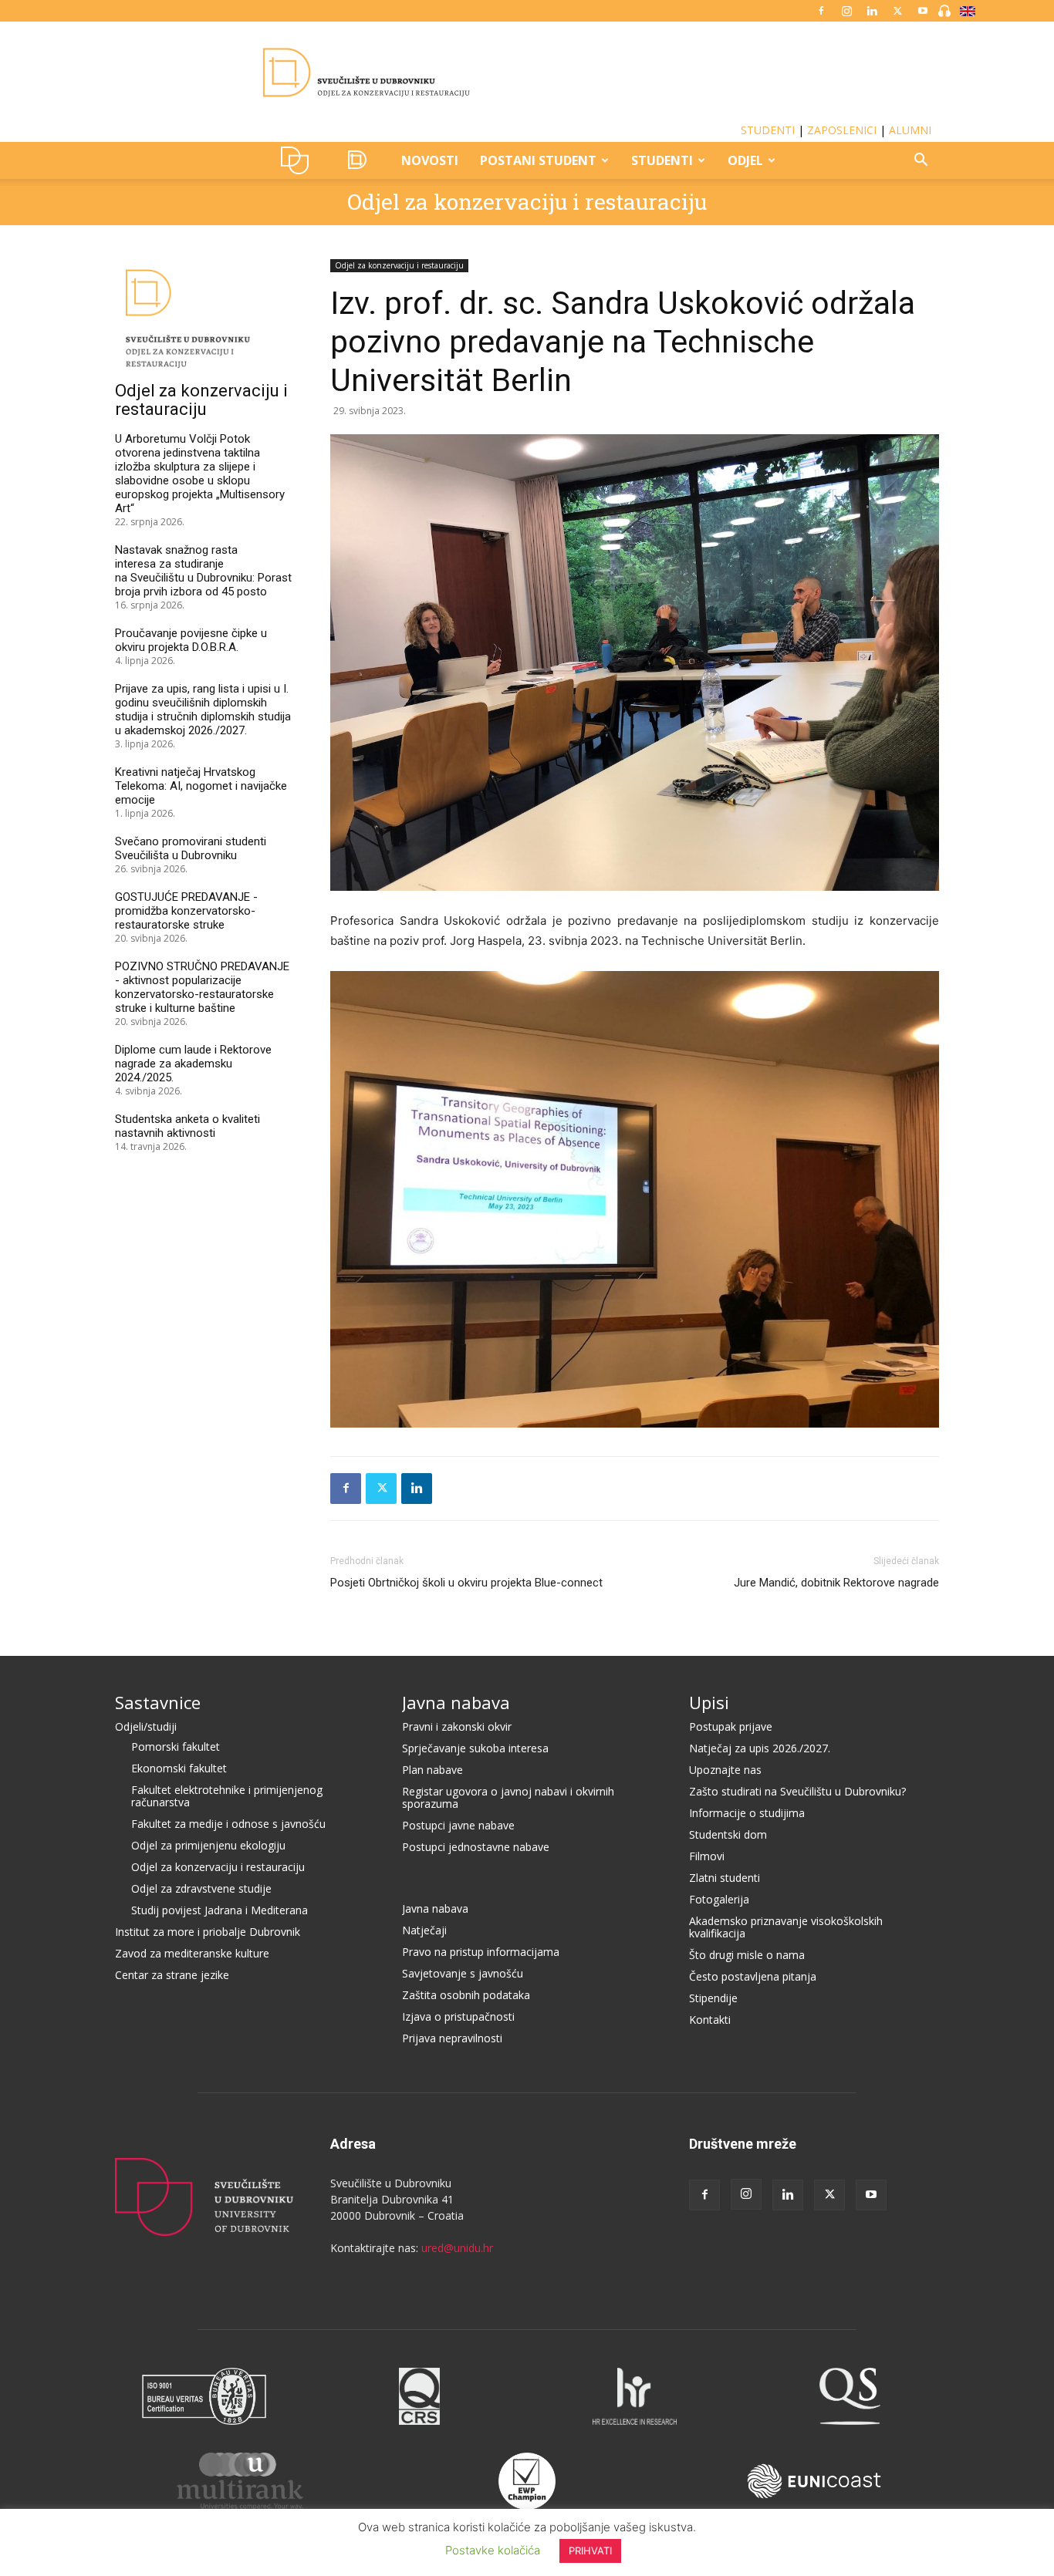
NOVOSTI (430, 160)
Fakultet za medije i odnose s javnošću (228, 1824)
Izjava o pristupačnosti (458, 2016)
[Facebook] (821, 11)
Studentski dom (728, 1834)
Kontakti (710, 2020)
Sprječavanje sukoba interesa (475, 1748)
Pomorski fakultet (176, 1747)
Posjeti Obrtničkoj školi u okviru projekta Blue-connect (466, 1583)
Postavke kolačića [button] (493, 2550)
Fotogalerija (719, 1899)
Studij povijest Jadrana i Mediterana (220, 1910)
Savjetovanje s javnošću (463, 1973)
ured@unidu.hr (457, 2248)
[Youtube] (923, 11)
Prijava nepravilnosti (452, 2038)
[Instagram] (846, 11)
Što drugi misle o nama (747, 1955)
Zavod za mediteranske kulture (192, 1953)
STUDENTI (768, 130)
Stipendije (713, 1998)
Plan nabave (432, 1770)
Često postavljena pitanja (753, 1976)
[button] (921, 162)
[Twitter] (897, 11)
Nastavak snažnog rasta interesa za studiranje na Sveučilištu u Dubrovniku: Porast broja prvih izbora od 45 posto (203, 571)
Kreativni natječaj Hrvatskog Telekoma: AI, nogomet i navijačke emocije (201, 786)
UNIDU (299, 160)
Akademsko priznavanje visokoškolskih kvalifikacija (786, 1927)
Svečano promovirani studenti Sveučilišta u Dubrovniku (191, 848)
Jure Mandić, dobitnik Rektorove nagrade (836, 1583)
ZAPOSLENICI (842, 130)
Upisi (709, 1702)
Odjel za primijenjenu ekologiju (208, 1845)
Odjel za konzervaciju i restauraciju (527, 202)
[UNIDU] (527, 72)
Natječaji (424, 1930)
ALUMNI (910, 130)
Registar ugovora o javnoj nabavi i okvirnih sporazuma (508, 1797)
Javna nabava (456, 1702)
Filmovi (707, 1856)
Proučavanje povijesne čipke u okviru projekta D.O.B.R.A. (191, 640)
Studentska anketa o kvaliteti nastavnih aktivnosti (187, 1126)
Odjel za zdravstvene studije (201, 1888)
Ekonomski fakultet (179, 1768)
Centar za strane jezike (172, 1975)
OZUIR (360, 160)
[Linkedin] (872, 11)
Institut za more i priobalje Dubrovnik (208, 1932)
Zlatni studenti (725, 1878)
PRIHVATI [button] (590, 2551)
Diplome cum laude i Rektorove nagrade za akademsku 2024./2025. (193, 1064)
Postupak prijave (731, 1726)
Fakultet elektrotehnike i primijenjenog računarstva (227, 1796)
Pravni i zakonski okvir (457, 1726)
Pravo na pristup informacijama (481, 1952)
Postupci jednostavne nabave (476, 1847)
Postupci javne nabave (458, 1825)
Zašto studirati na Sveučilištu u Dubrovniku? (797, 1791)
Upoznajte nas (725, 1770)
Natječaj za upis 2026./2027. (760, 1748)
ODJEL (745, 160)
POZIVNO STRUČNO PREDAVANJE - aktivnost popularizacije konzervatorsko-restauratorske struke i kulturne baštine (202, 987)
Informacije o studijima (747, 1813)
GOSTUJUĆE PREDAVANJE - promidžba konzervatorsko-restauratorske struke (186, 911)
